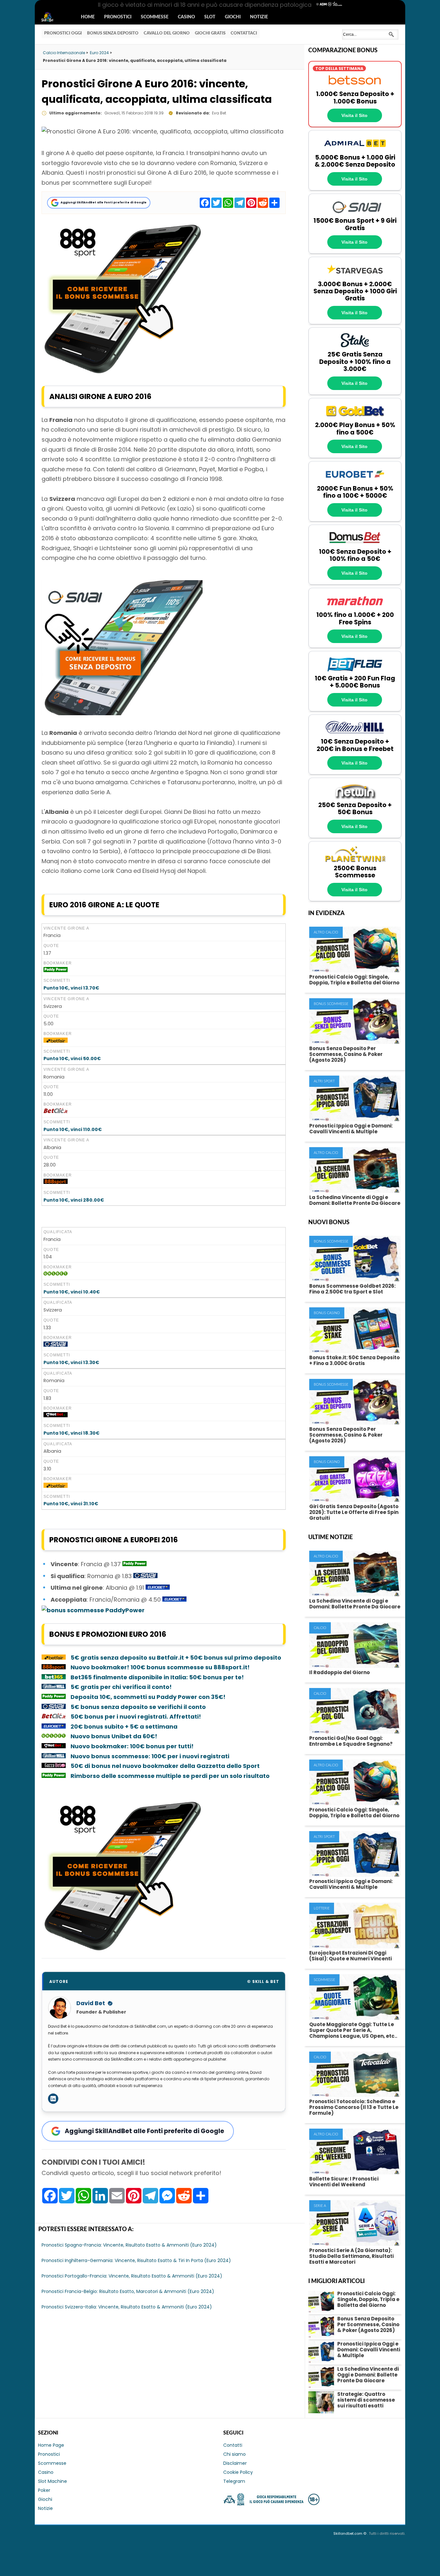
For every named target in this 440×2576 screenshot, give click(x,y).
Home (88, 17)
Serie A (320, 2206)
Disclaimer (235, 2463)
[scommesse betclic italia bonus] (56, 1112)
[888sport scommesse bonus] (122, 372)
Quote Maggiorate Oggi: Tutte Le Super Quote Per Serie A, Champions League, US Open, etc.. (353, 2030)
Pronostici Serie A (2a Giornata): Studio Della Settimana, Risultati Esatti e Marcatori (351, 2256)
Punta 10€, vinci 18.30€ (72, 1433)
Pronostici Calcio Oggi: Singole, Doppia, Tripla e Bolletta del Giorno (354, 980)
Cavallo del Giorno (167, 33)
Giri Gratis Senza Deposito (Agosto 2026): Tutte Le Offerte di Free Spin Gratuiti (354, 1512)
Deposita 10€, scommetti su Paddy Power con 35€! (148, 1697)
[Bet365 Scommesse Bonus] (54, 1677)
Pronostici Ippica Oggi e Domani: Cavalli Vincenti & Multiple (351, 1129)
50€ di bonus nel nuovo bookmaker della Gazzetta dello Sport (165, 1766)
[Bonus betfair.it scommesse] (56, 1041)
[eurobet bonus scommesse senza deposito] (158, 1588)
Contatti (233, 2445)
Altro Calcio (326, 932)
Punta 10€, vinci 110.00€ (73, 1129)
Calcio (320, 1628)
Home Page (51, 2445)
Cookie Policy (238, 2472)
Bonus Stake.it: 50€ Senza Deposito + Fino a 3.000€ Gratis (354, 1360)
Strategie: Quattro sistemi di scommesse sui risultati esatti (366, 2400)
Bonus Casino (327, 1313)
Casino (186, 17)
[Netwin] (355, 798)
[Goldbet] (355, 418)
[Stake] (355, 347)
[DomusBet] (355, 545)
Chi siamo (234, 2454)
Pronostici (118, 17)
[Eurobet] (355, 481)
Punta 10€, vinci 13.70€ (71, 988)
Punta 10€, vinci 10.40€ (72, 1292)
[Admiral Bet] (355, 150)
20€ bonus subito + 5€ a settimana (124, 1727)
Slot (210, 17)
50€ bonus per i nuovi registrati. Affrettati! (136, 1717)
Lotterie (322, 1908)
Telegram (234, 2481)
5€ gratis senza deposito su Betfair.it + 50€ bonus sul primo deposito (176, 1658)
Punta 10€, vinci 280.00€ (74, 1200)
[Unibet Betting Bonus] (56, 1274)
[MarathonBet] (355, 608)
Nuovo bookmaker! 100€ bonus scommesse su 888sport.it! (160, 1667)
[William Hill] (355, 735)
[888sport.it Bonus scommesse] (56, 1182)
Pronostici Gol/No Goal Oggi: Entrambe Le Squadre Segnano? (351, 1741)
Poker (44, 2490)
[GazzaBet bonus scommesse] (54, 1766)
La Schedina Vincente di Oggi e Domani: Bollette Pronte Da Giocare (355, 1200)
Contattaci (244, 33)
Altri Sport (324, 1081)
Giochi (233, 17)
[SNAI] (355, 214)
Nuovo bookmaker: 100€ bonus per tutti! (133, 1746)
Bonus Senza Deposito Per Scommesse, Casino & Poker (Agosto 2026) (346, 1054)
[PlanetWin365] (355, 861)
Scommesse (155, 17)
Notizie (259, 17)
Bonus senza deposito (113, 33)
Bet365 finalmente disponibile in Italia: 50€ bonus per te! (157, 1677)
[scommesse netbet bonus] (56, 1416)
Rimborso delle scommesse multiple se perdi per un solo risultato (170, 1776)
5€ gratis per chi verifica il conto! (121, 1687)
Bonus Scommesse (331, 1004)
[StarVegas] (355, 277)
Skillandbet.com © (350, 2533)
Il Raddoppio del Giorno (340, 1672)
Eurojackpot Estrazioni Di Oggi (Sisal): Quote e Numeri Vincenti (350, 1956)
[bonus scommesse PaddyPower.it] (56, 971)
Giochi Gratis (210, 33)
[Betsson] (355, 87)
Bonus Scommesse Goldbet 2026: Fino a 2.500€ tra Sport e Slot (352, 1289)
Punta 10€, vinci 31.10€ (71, 1504)
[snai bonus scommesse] (145, 1576)
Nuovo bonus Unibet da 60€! (114, 1736)
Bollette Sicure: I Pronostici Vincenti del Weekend (344, 2182)
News (53, 17)
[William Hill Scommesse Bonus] (54, 1687)
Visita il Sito (354, 115)
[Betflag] (355, 671)
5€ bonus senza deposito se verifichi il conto (138, 1707)
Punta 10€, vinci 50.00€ (72, 1059)
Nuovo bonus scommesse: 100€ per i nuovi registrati (150, 1756)
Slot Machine (53, 2481)
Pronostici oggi (63, 33)
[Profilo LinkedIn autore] (53, 2099)
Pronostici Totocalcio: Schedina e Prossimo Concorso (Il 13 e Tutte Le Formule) (354, 2107)
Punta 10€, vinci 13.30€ (71, 1362)
